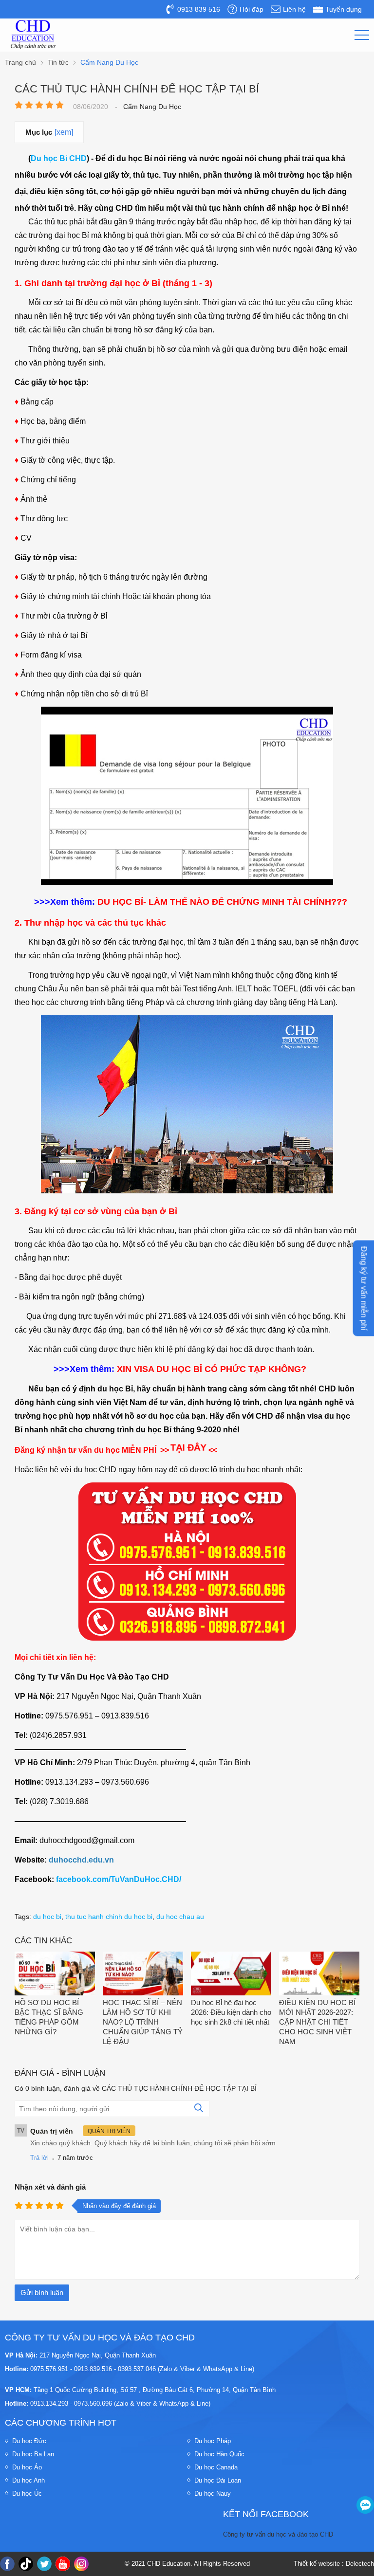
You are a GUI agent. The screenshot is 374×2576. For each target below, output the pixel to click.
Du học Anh (28, 2480)
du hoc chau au (180, 1917)
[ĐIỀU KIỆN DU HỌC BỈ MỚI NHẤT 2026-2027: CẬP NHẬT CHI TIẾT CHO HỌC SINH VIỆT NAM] (319, 1974)
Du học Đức (29, 2441)
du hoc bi (47, 1917)
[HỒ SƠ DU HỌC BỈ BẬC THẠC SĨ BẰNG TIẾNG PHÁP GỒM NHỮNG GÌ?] (55, 1974)
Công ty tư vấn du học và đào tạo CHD (278, 2534)
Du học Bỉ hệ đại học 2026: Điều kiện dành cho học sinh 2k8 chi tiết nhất (231, 2012)
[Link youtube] (63, 2564)
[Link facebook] (7, 2564)
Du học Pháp (213, 2441)
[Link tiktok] (26, 2564)
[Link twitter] (44, 2564)
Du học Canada (216, 2467)
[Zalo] (365, 2505)
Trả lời (39, 2158)
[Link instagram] (81, 2564)
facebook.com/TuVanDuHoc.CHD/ (119, 1879)
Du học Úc (27, 2494)
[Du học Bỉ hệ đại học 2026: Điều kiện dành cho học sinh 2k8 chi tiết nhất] (231, 1974)
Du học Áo (27, 2467)
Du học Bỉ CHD (59, 158)
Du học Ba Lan (33, 2454)
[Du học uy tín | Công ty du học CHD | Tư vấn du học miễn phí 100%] (33, 35)
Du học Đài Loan (218, 2480)
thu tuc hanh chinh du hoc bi (109, 1917)
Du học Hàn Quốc (219, 2454)
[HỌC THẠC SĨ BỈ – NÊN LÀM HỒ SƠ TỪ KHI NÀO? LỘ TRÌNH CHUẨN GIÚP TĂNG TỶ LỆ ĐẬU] (143, 1974)
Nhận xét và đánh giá (50, 2187)
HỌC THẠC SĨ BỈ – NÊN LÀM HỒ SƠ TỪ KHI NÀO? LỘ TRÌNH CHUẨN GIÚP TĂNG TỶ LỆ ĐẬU (143, 2022)
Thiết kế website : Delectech (334, 2564)
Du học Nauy (213, 2494)
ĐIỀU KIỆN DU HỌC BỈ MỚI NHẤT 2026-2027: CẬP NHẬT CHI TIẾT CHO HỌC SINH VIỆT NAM (317, 2022)
